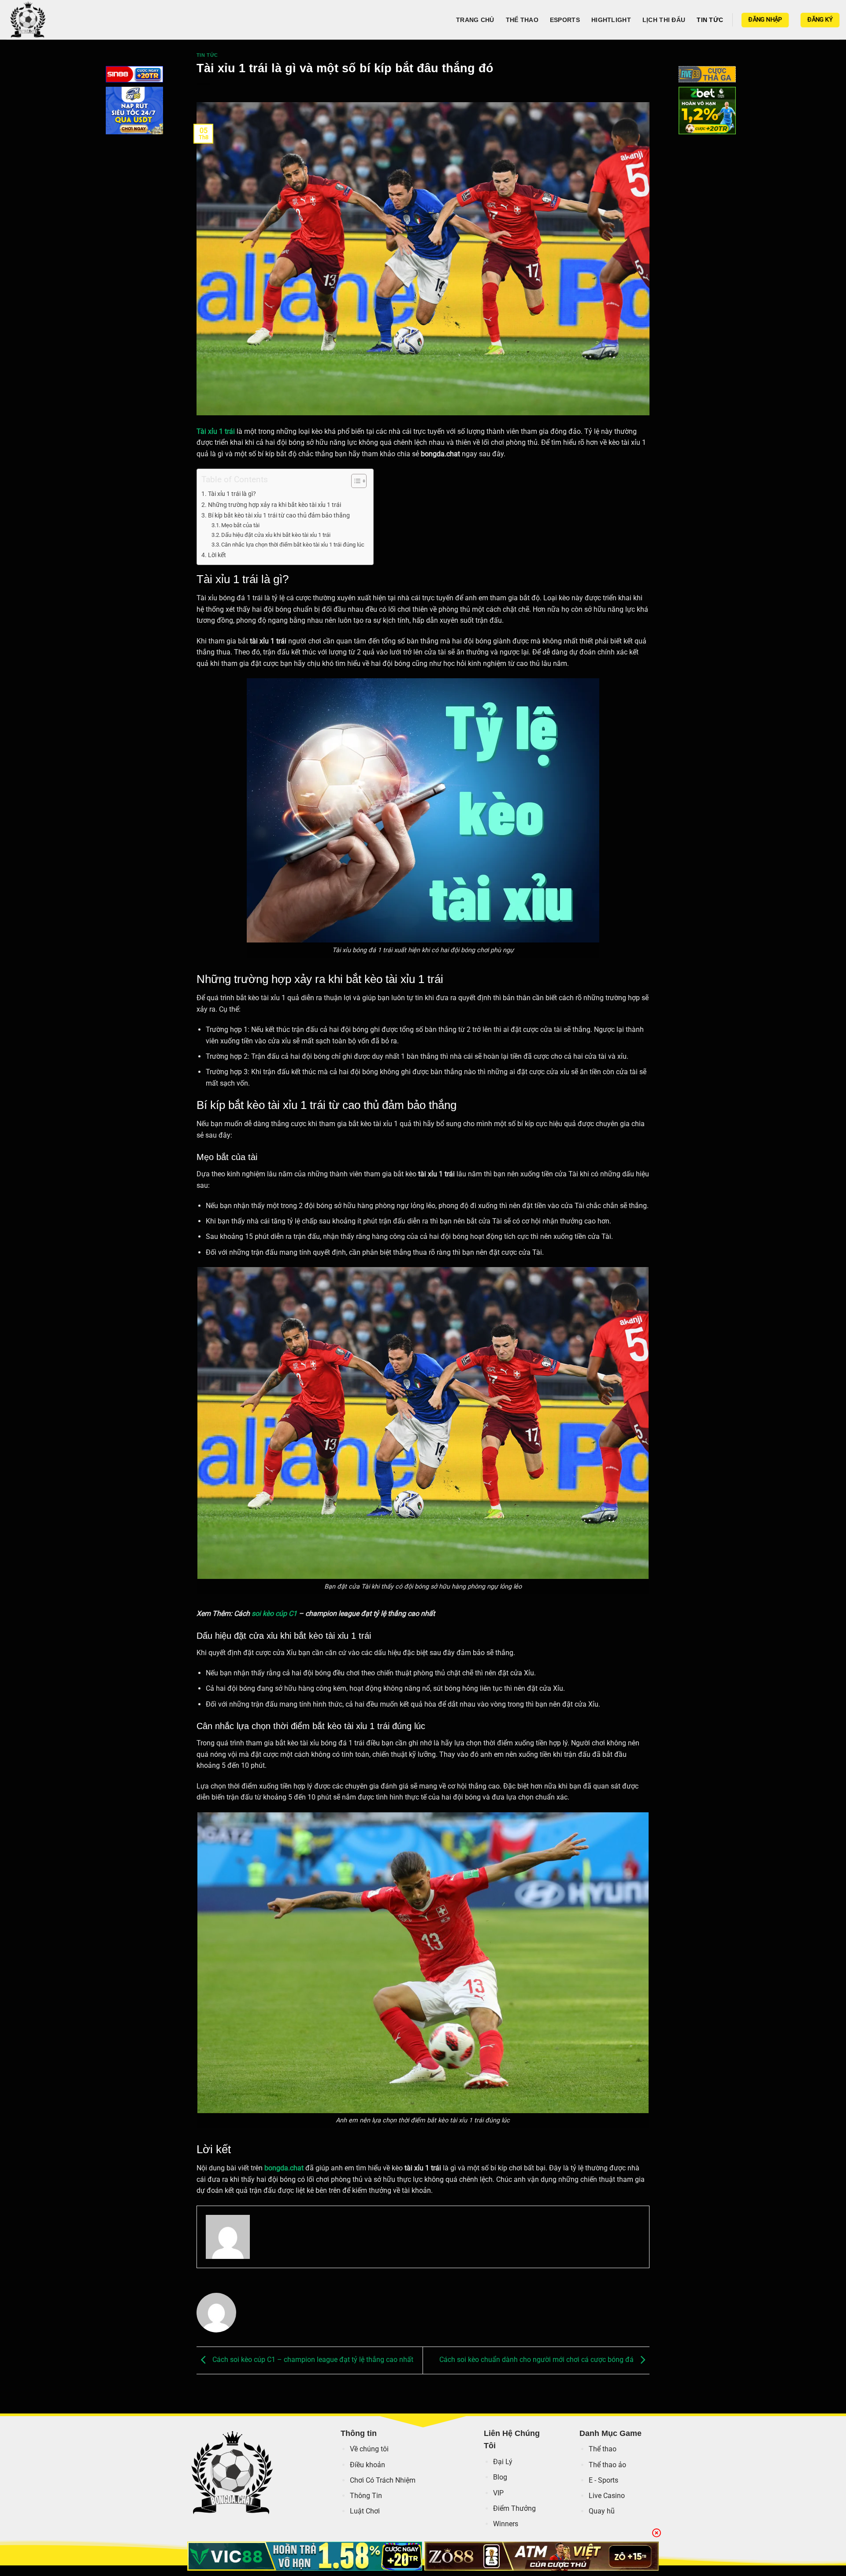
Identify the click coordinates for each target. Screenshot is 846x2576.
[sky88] (134, 112)
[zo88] (542, 2556)
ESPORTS (565, 20)
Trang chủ (475, 20)
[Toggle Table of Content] (354, 481)
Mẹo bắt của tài (240, 525)
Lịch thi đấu (664, 20)
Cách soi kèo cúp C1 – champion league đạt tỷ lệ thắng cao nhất (312, 2360)
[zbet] (707, 112)
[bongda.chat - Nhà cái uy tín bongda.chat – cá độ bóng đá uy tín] (51, 20)
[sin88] (134, 76)
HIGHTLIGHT (611, 20)
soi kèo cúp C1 (274, 1613)
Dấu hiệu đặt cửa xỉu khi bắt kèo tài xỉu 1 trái (276, 535)
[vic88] (305, 2556)
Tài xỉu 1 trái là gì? (232, 494)
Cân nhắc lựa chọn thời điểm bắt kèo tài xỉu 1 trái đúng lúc (293, 545)
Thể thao (522, 20)
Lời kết (217, 555)
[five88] (707, 76)
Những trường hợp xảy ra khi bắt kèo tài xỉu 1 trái (275, 505)
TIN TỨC (710, 20)
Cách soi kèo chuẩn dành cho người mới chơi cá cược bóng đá (537, 2360)
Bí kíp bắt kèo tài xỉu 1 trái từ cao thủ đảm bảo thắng (279, 516)
